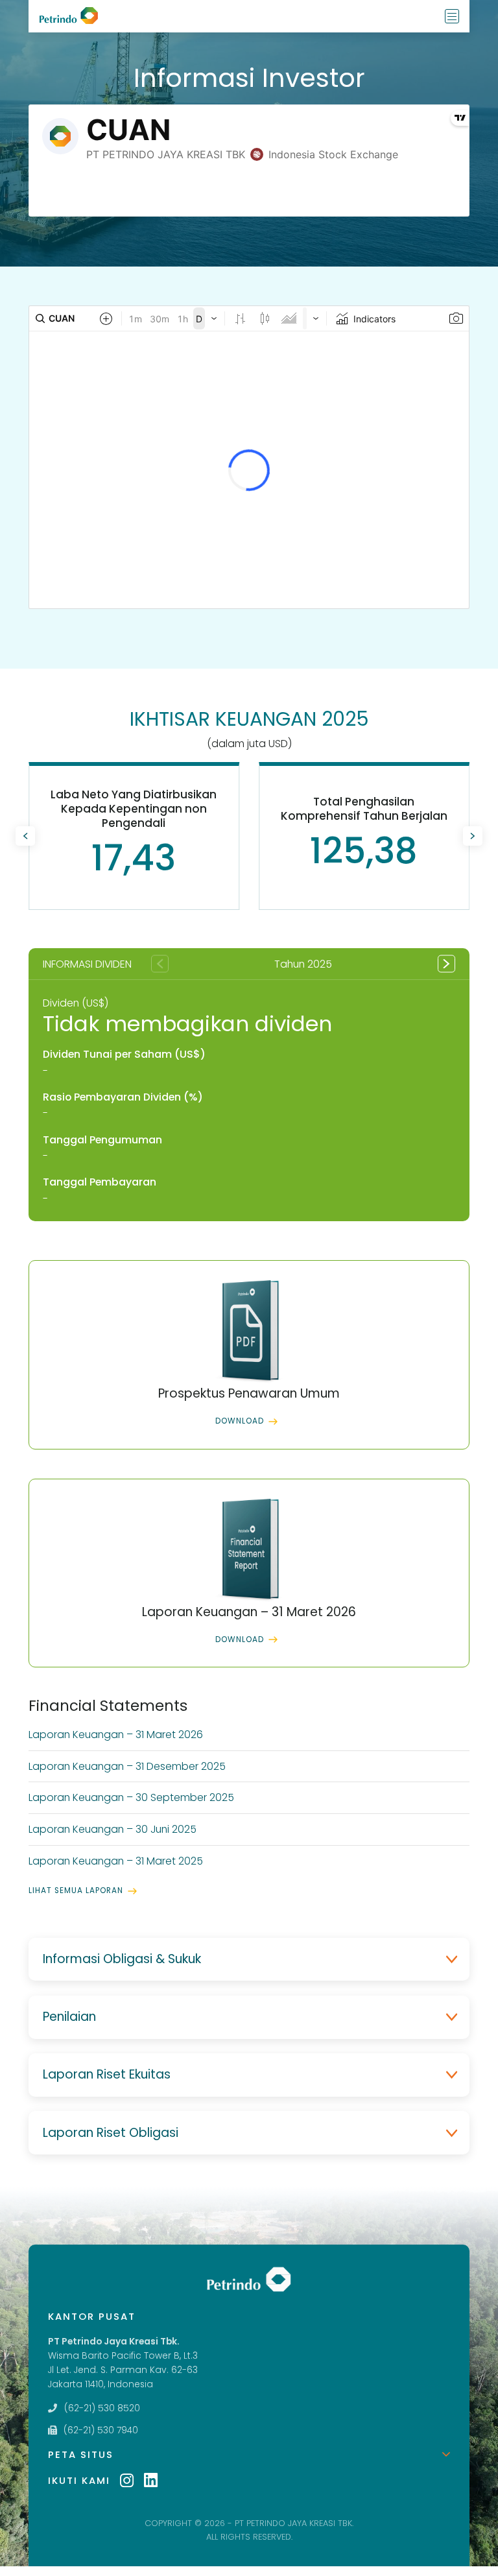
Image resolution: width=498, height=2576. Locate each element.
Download (240, 1421)
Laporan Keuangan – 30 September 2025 (131, 1797)
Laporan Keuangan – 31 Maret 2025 (116, 1861)
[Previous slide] (25, 836)
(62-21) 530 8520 (102, 2408)
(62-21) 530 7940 (101, 2430)
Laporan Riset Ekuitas (107, 2074)
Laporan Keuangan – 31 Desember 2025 (127, 1766)
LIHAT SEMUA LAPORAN (76, 1890)
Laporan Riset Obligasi (111, 2133)
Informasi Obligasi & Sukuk (122, 1959)
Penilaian (69, 2017)
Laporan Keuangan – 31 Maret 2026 (116, 1735)
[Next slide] (473, 836)
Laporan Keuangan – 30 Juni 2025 (113, 1829)
